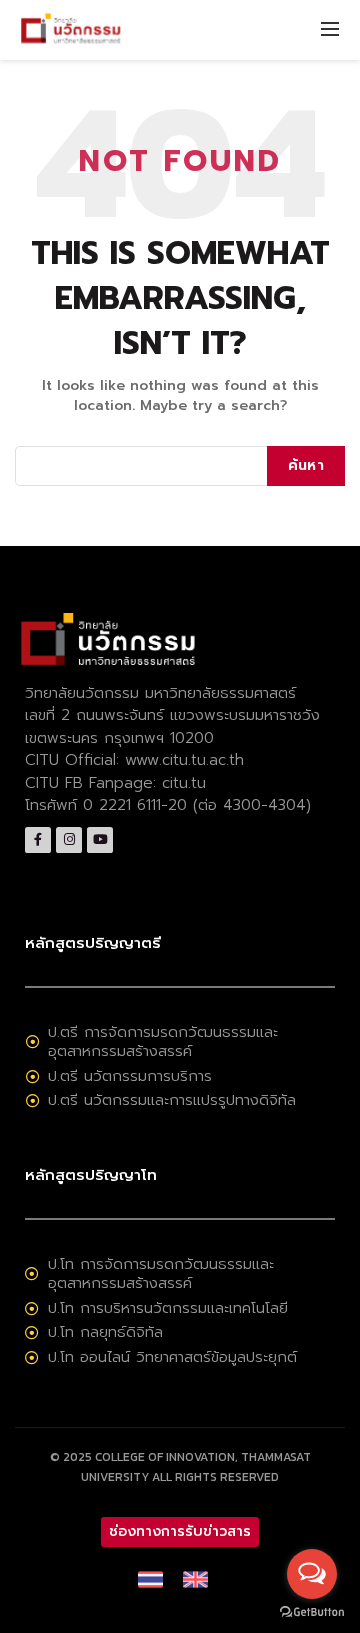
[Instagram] (69, 840)
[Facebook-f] (38, 840)
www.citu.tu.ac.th (184, 760)
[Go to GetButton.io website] (312, 1612)
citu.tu (184, 783)
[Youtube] (100, 840)
